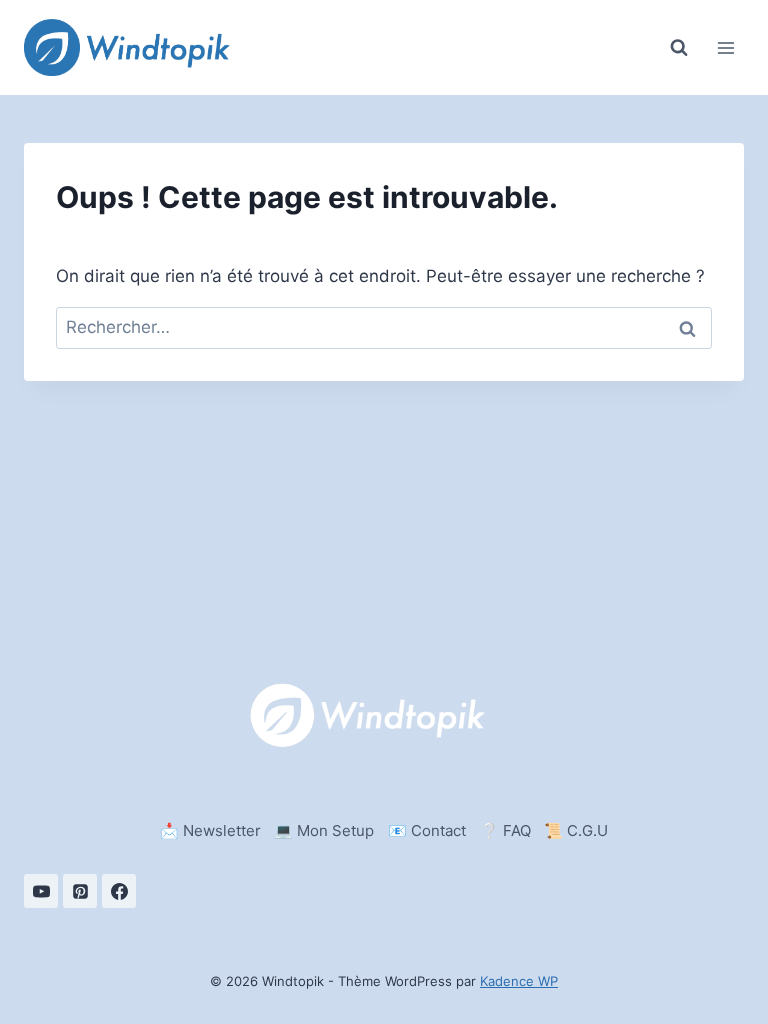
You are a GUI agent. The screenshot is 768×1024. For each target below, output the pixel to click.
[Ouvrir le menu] (725, 47)
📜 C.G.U (576, 830)
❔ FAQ (505, 830)
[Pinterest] (80, 891)
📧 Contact (427, 830)
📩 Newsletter (210, 830)
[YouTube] (41, 891)
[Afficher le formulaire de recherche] (679, 48)
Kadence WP (519, 981)
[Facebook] (119, 891)
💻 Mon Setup (324, 830)
